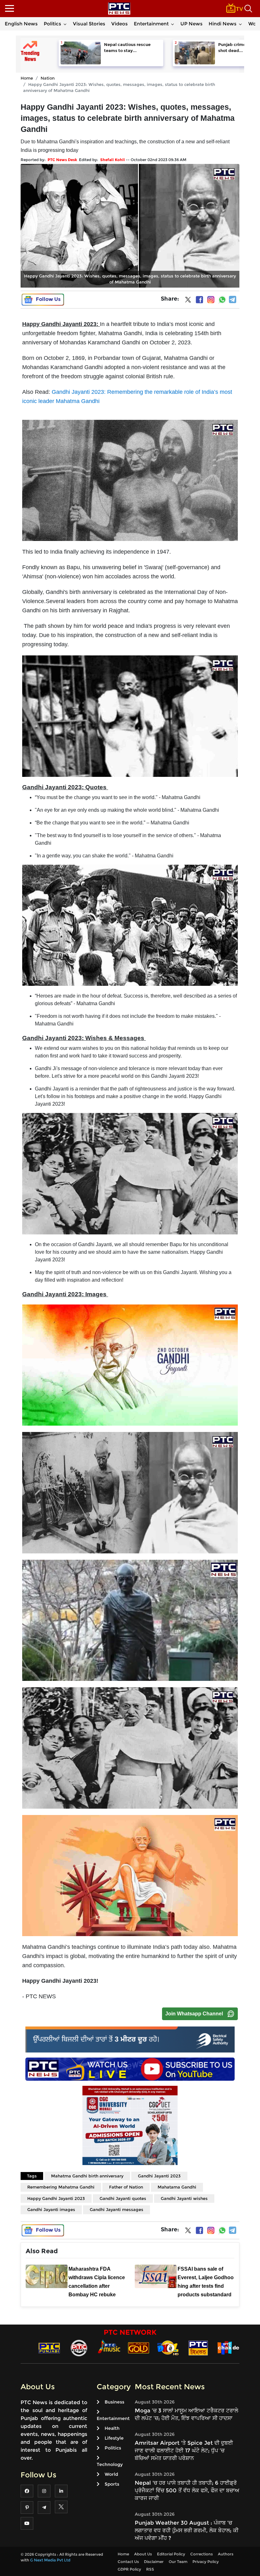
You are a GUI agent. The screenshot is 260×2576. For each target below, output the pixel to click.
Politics (52, 24)
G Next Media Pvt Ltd (50, 2560)
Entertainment (151, 24)
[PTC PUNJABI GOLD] (139, 2348)
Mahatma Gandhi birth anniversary (87, 2176)
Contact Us (128, 2562)
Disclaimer (154, 2562)
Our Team (178, 2562)
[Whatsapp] (222, 300)
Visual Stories (89, 24)
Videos (120, 24)
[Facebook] (199, 300)
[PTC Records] (79, 2348)
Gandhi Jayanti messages (117, 2209)
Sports (112, 2484)
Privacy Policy (206, 2562)
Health (112, 2428)
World (111, 2474)
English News (21, 24)
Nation (48, 78)
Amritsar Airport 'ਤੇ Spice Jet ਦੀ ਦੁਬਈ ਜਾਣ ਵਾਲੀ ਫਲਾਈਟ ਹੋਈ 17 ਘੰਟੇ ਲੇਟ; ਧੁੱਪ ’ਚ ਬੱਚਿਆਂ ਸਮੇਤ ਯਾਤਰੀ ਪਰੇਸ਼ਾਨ (184, 2450)
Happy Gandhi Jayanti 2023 (56, 2198)
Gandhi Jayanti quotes (123, 2198)
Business (114, 2402)
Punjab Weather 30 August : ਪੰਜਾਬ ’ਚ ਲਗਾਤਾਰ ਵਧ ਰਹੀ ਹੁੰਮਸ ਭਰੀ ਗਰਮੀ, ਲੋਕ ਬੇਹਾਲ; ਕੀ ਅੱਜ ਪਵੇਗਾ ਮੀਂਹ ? (187, 2530)
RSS (150, 2569)
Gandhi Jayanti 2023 (159, 2176)
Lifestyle (114, 2438)
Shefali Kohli (113, 160)
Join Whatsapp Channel (194, 2014)
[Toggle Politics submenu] (65, 24)
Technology (110, 2464)
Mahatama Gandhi (177, 2187)
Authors (226, 2554)
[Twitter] (188, 301)
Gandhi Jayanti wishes (184, 2198)
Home (27, 78)
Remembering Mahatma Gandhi (61, 2187)
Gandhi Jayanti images (51, 2209)
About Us (143, 2554)
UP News (192, 24)
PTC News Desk (62, 160)
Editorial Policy (171, 2554)
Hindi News (223, 24)
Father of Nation (126, 2187)
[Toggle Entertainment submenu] (172, 24)
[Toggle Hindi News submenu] (240, 24)
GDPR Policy (129, 2569)
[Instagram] (211, 300)
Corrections (201, 2554)
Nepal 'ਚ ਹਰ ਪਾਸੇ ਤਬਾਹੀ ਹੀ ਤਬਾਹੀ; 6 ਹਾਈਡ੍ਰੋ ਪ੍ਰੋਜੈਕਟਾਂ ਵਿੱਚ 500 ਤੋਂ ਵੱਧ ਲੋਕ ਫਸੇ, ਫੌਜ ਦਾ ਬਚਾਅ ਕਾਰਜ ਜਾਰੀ (187, 2490)
